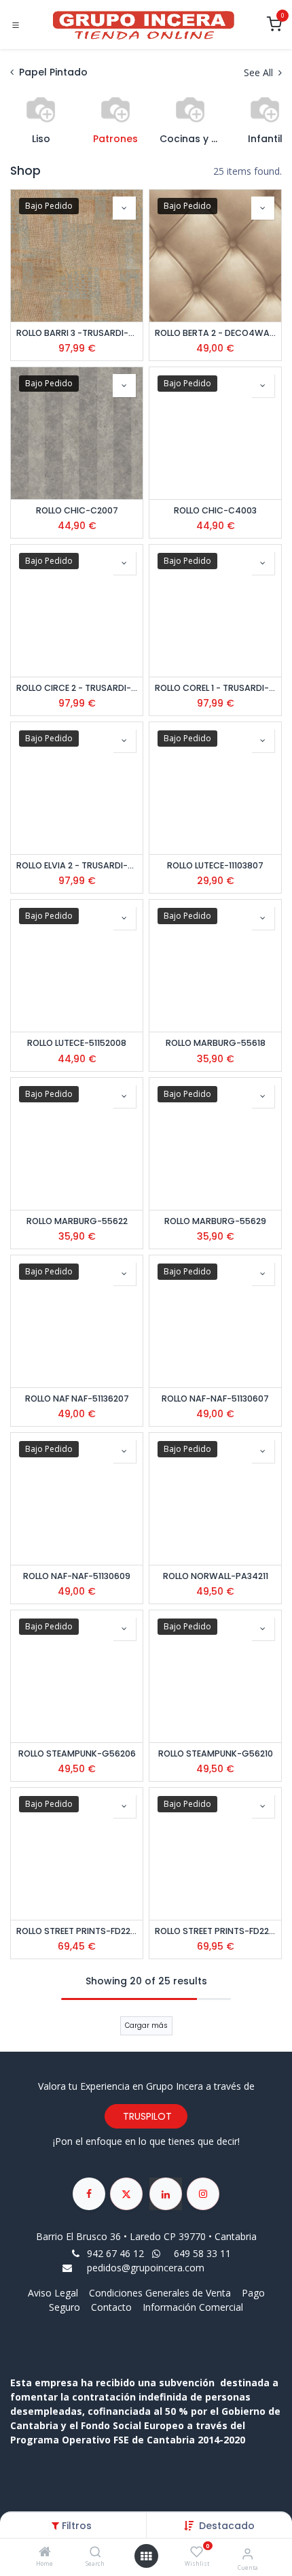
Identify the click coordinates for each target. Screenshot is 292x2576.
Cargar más (146, 2026)
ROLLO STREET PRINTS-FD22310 (215, 1931)
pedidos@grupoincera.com (146, 2268)
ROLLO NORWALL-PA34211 (216, 1576)
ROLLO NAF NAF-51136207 (77, 1399)
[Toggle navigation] (16, 25)
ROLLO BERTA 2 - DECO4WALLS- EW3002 (215, 333)
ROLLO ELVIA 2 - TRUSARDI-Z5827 (77, 865)
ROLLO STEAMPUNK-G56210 (216, 1753)
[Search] (95, 2553)
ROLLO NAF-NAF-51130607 (215, 1399)
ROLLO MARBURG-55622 (77, 1221)
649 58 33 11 (204, 2253)
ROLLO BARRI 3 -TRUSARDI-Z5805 (77, 333)
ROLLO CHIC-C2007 (77, 510)
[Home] (45, 2553)
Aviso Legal (54, 2293)
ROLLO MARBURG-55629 (215, 1221)
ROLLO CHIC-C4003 (215, 510)
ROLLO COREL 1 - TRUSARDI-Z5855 (215, 688)
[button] (227, 2526)
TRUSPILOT (146, 2116)
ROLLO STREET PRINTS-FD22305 (77, 1931)
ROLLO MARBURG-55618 (216, 1043)
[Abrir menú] (146, 2556)
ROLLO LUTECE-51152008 (77, 1043)
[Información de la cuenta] (248, 2553)
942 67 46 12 (115, 2253)
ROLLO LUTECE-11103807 (215, 865)
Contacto (111, 2307)
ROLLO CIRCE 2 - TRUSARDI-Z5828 (77, 688)
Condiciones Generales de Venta (160, 2293)
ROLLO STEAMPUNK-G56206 (77, 1753)
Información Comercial (193, 2307)
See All (260, 72)
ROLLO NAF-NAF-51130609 (77, 1576)
